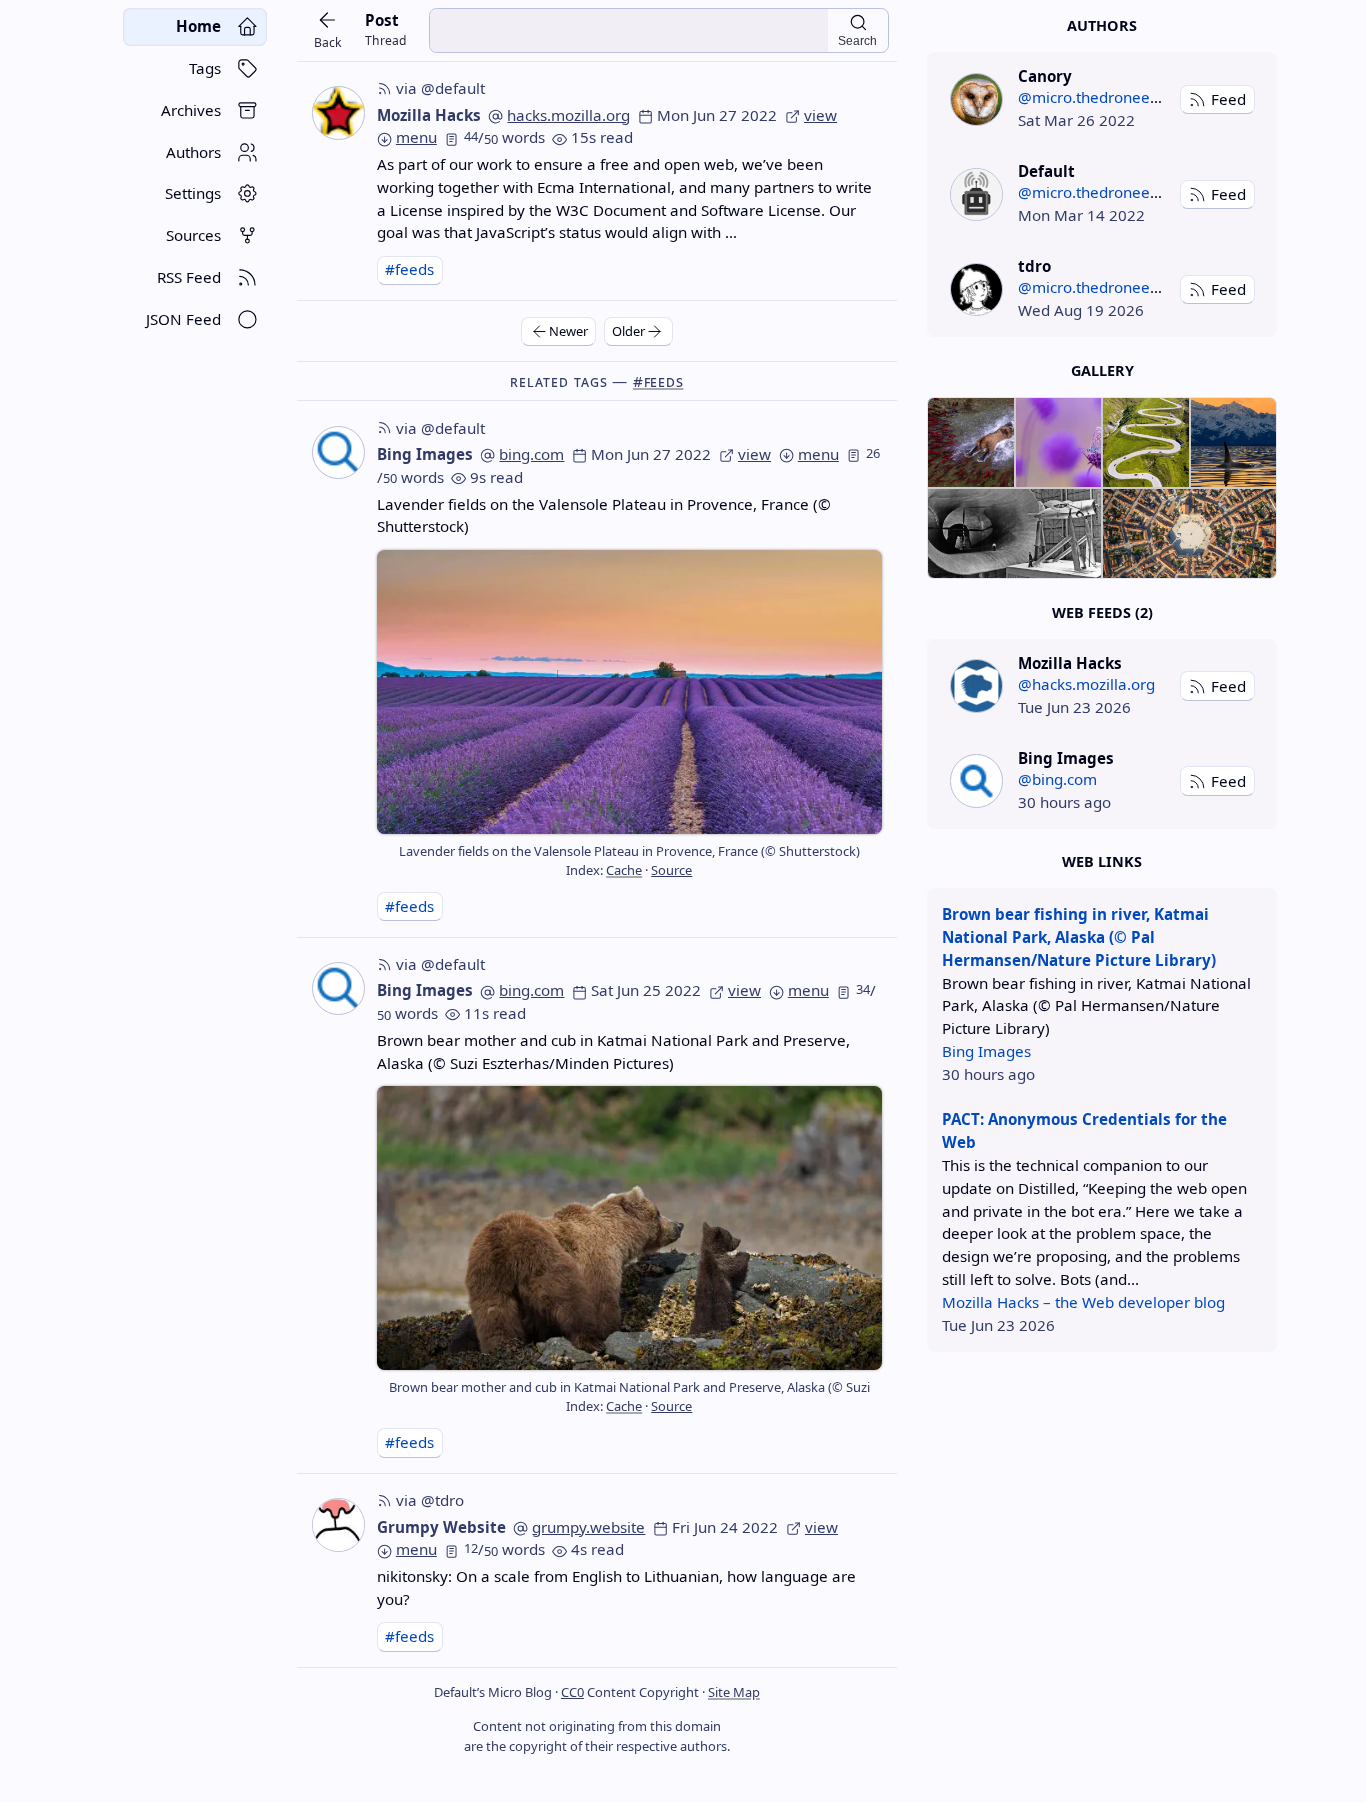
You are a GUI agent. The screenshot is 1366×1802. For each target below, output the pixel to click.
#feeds (409, 269)
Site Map (734, 1692)
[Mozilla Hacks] (976, 685)
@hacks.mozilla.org (1086, 684)
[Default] (976, 194)
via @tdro (430, 1500)
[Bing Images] (976, 780)
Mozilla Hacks (429, 115)
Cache (624, 870)
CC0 (572, 1692)
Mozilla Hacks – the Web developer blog (1083, 1302)
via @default (440, 88)
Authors (1102, 25)
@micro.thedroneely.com (1106, 97)
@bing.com (1057, 779)
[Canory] (976, 99)
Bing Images (425, 454)
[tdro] (976, 289)
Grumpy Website (441, 1527)
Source (671, 870)
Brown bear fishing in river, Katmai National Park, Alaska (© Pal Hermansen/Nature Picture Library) (1079, 937)
